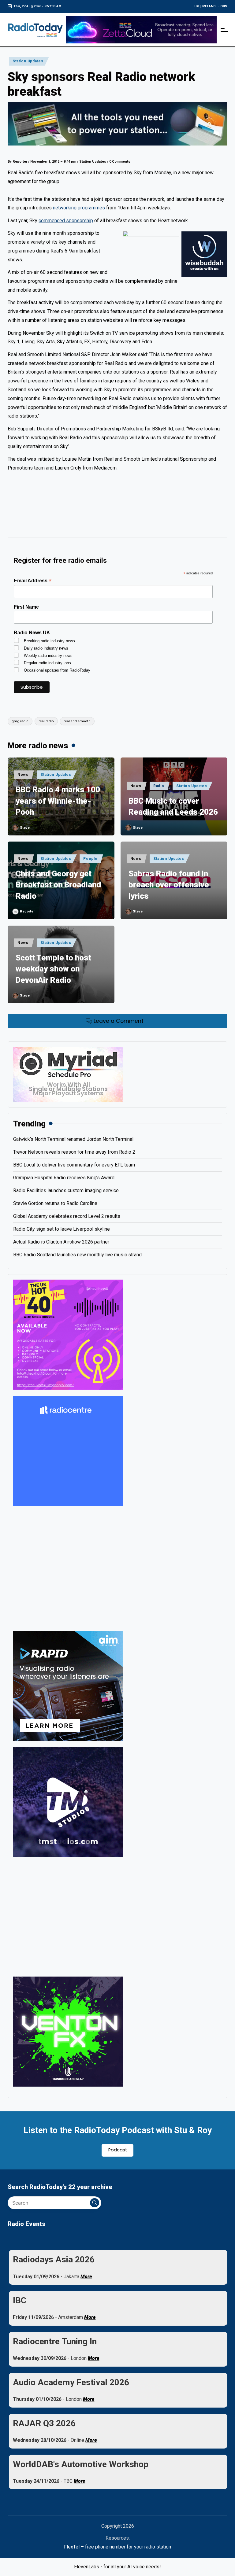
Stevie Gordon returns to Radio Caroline (55, 1203)
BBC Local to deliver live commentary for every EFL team (74, 1165)
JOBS (223, 6)
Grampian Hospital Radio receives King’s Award (64, 1178)
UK (197, 6)
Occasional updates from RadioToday (57, 670)
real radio (46, 721)
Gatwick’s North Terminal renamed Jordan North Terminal (73, 1139)
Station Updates (28, 61)
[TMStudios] (68, 1802)
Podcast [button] (118, 2150)
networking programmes (79, 208)
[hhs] (68, 2031)
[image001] (68, 1334)
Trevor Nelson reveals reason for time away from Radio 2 (74, 1152)
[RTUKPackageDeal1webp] (117, 124)
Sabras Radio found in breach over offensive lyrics (169, 885)
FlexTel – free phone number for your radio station (117, 2547)
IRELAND (209, 6)
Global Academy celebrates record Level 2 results (67, 1216)
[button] (95, 2203)
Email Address (33, 581)
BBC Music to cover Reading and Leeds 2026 (173, 806)
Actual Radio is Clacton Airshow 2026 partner (61, 1242)
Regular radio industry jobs (47, 663)
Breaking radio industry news (49, 641)
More (86, 2277)
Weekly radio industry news (48, 656)
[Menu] (224, 30)
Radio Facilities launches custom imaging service (66, 1190)
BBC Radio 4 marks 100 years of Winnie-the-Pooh (58, 801)
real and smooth (77, 721)
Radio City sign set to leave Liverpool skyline (62, 1229)
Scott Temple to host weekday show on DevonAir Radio (53, 969)
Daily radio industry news (46, 648)
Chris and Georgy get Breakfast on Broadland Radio (58, 885)
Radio (159, 786)
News (23, 775)
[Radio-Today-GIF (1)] (68, 1451)
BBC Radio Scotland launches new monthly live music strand (77, 1255)
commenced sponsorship (66, 221)
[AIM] (68, 1686)
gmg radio (20, 721)
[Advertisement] (117, 512)
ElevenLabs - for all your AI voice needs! (117, 2567)
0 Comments (120, 162)
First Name (26, 607)
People (90, 859)
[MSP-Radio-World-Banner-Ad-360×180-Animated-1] (68, 1074)
